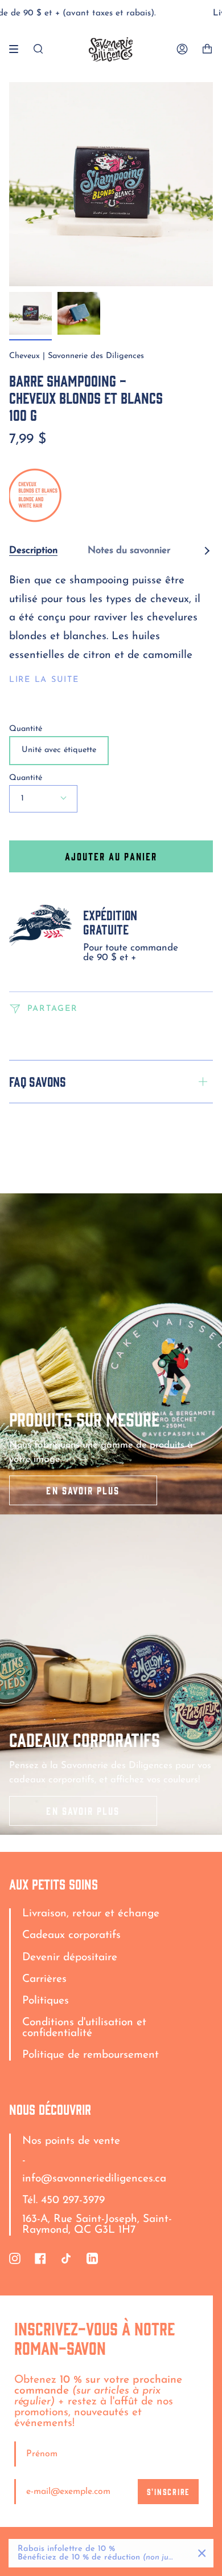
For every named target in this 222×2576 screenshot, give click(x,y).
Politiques (46, 2001)
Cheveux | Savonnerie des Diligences (77, 356)
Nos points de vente (71, 2141)
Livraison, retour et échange (91, 1914)
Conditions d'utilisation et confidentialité (84, 2028)
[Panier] (207, 49)
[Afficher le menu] (18, 49)
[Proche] (202, 2553)
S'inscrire (168, 2491)
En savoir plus (83, 1490)
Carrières (44, 1979)
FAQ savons (38, 1081)
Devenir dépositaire (70, 1958)
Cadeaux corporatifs (71, 1935)
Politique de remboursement (91, 2055)
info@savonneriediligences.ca (94, 2179)
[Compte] (182, 49)
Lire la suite (44, 680)
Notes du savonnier (129, 550)
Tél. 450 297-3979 (63, 2201)
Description (33, 550)
